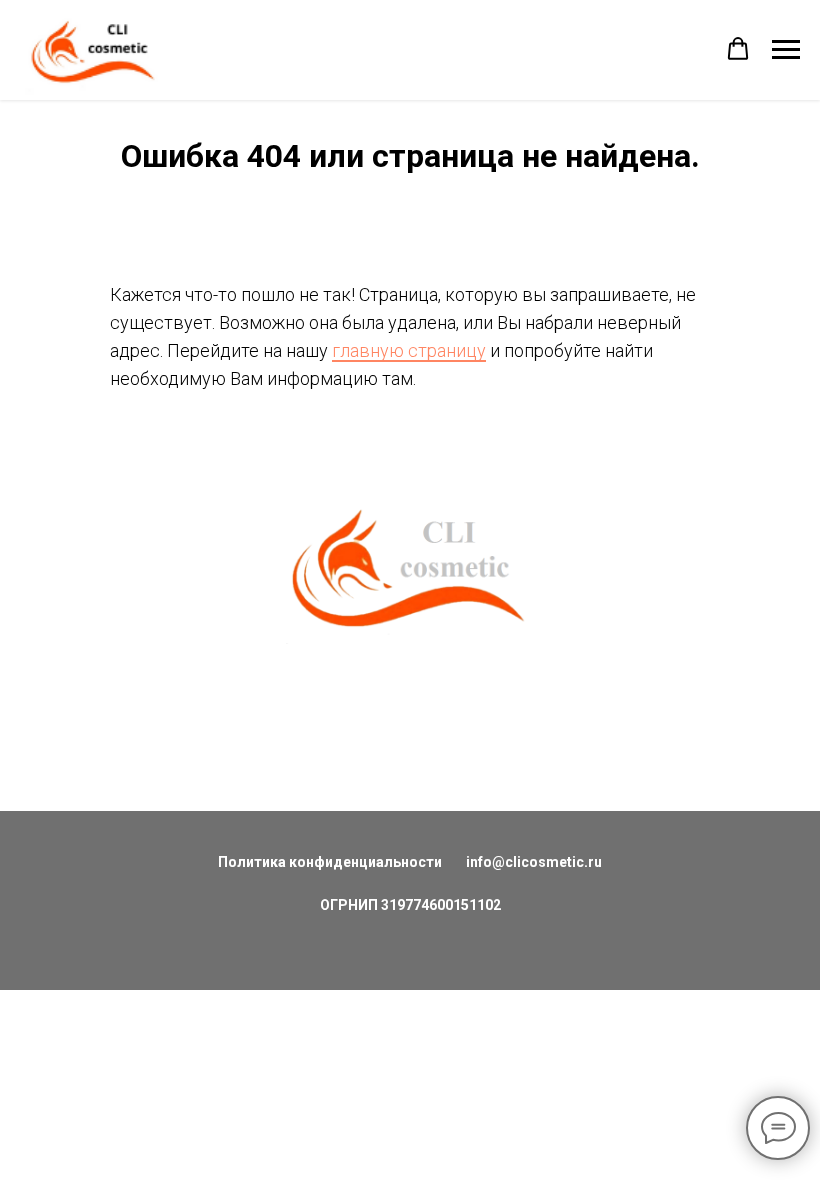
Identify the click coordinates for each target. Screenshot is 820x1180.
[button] (738, 49)
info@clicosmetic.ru (534, 862)
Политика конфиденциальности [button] (330, 862)
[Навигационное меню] (786, 50)
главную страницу (409, 350)
